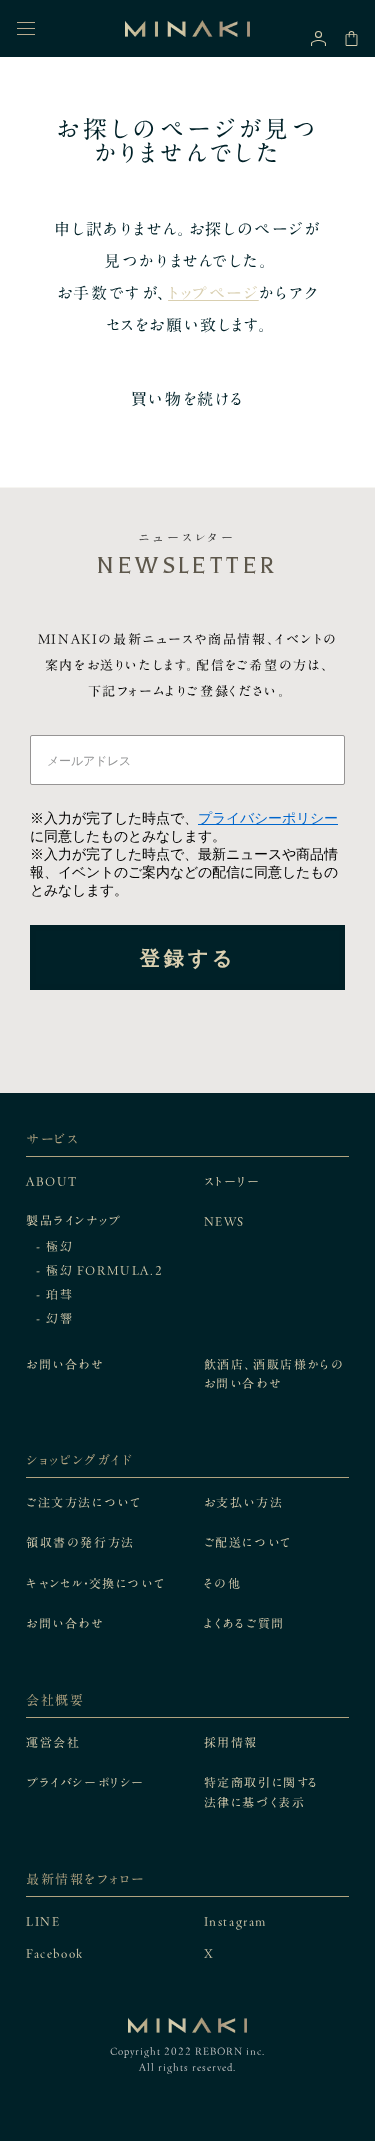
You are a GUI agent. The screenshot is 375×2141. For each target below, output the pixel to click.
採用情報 (231, 1742)
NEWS (224, 1221)
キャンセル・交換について (95, 1583)
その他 (223, 1583)
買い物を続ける (187, 399)
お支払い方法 (244, 1502)
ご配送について (248, 1542)
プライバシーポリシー (268, 818)
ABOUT (52, 1181)
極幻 (59, 1246)
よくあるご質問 (244, 1623)
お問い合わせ (65, 1364)
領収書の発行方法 (80, 1542)
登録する (188, 958)
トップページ (213, 293)
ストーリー (232, 1181)
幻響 (59, 1318)
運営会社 (53, 1742)
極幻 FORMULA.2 (104, 1270)
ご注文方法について (83, 1502)
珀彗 (59, 1294)
